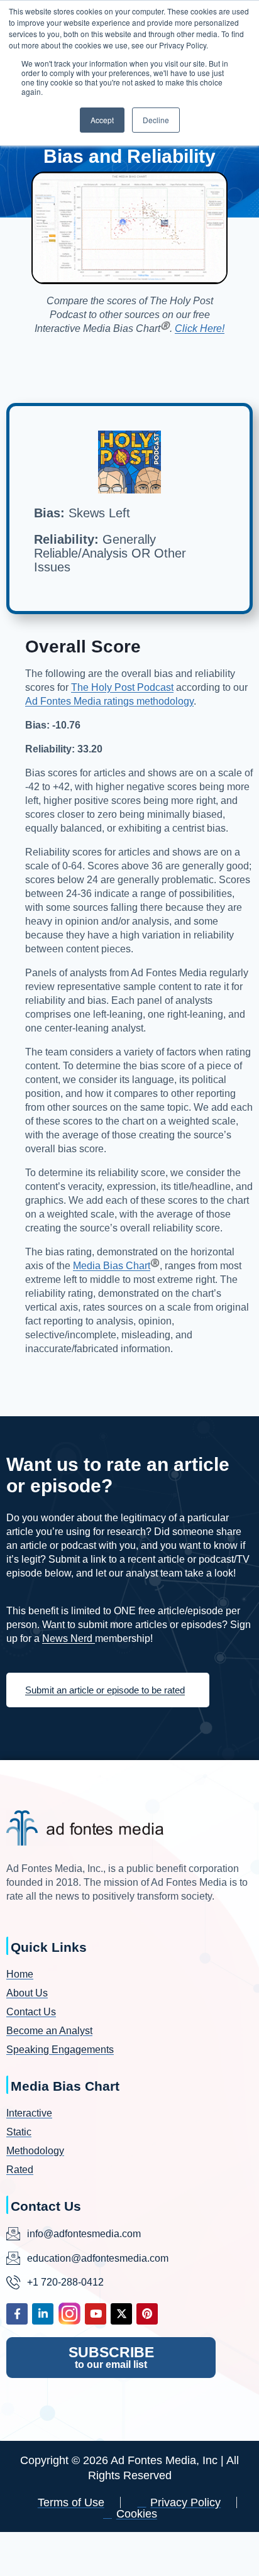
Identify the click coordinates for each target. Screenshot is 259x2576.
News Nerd (69, 1638)
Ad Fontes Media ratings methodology (109, 701)
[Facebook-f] (17, 2314)
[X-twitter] (121, 2314)
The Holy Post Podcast (122, 687)
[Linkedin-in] (43, 2314)
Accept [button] (102, 120)
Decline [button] (156, 120)
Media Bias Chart (112, 1266)
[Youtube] (96, 2314)
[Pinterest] (147, 2314)
